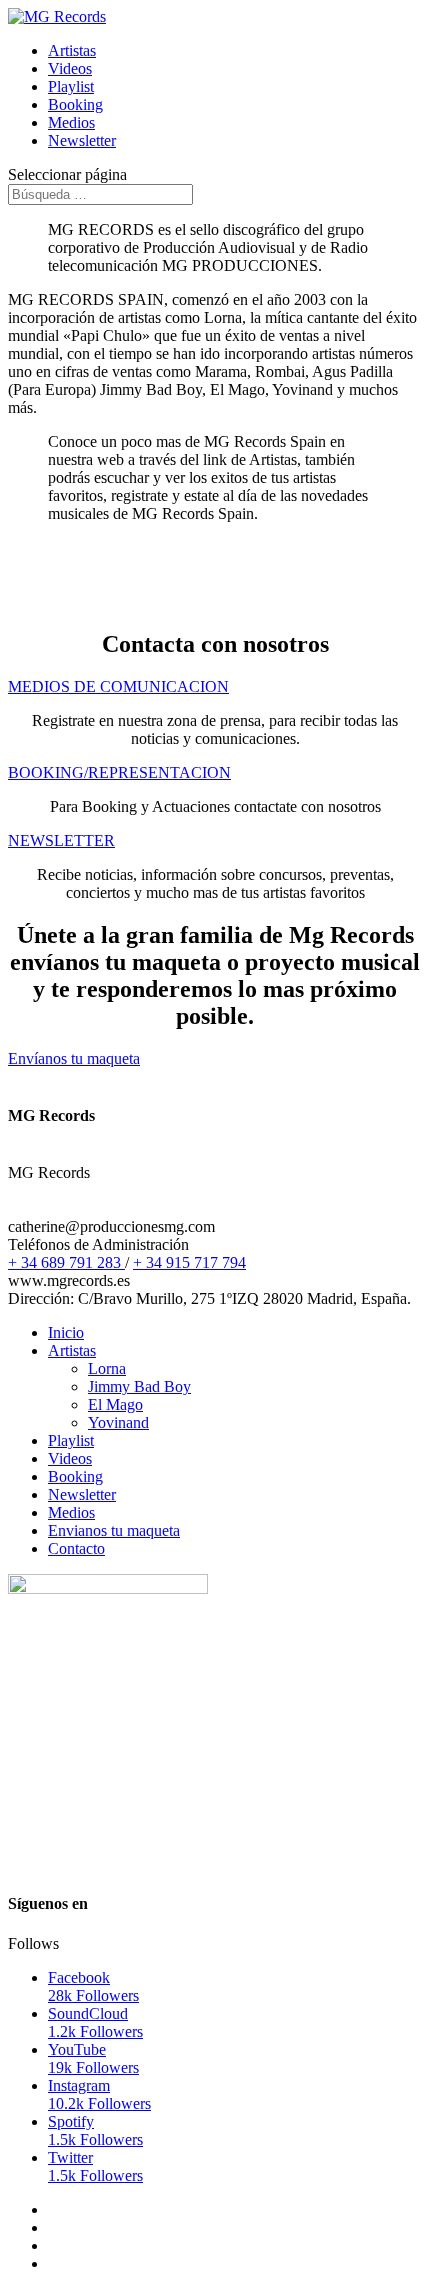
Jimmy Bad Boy (139, 1386)
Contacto (76, 1548)
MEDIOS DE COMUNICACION (118, 686)
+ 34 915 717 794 (189, 1262)
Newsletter (82, 140)
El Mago (115, 1404)
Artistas (72, 50)
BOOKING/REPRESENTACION (119, 772)
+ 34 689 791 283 (66, 1262)
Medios (71, 122)
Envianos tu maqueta (114, 1530)
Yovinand (118, 1422)
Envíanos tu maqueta (74, 1058)
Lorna (107, 1368)
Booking (75, 104)
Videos (70, 68)
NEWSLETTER (61, 840)
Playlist (71, 86)
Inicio (66, 1332)
